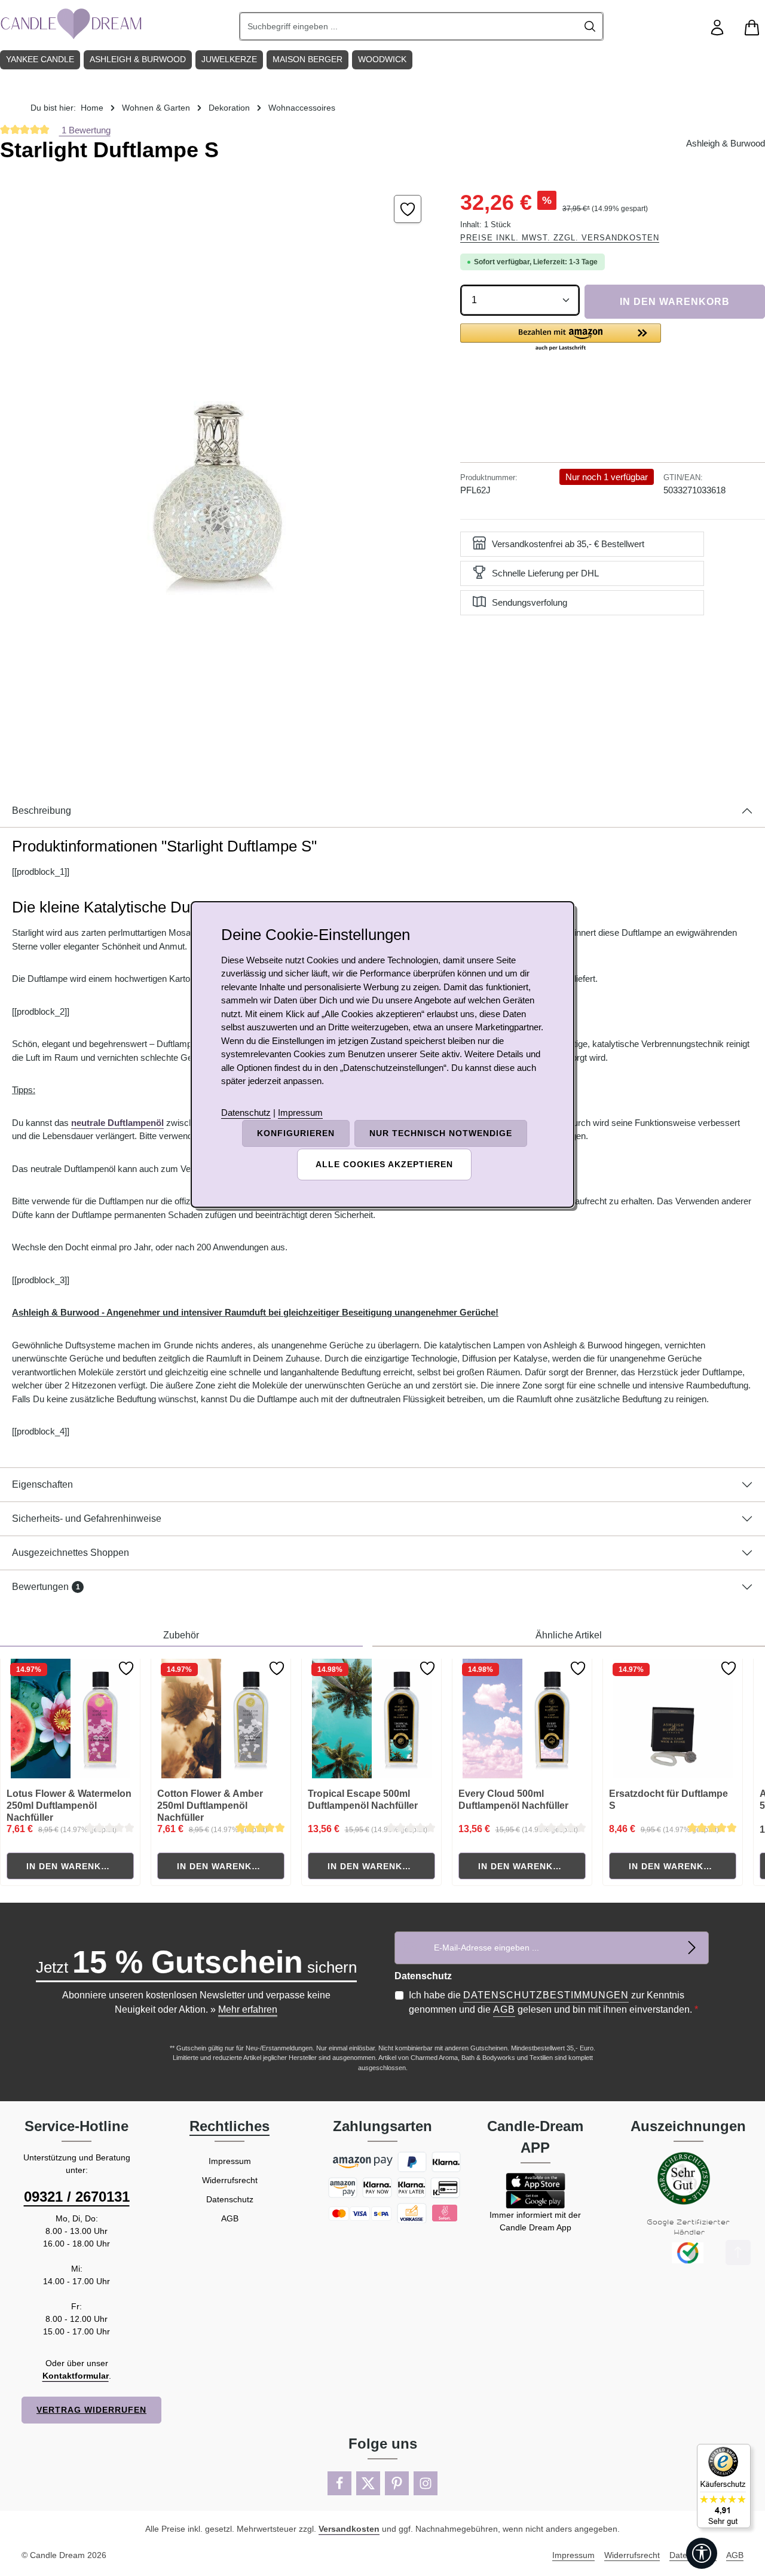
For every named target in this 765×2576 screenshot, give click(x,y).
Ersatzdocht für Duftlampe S (668, 1800)
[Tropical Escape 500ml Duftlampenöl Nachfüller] (372, 1719)
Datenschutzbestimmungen (546, 1995)
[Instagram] (426, 2483)
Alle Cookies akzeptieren (384, 1164)
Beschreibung (42, 811)
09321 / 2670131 (77, 2197)
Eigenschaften (42, 1484)
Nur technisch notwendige (441, 1133)
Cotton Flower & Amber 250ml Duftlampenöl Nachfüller (210, 1806)
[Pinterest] (397, 2483)
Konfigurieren (296, 1133)
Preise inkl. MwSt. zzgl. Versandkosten (560, 238)
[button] (561, 338)
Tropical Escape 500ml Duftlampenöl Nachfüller (363, 1800)
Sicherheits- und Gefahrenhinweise (87, 1519)
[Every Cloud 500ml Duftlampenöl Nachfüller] (522, 1719)
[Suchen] (590, 26)
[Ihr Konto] (717, 28)
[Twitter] (368, 2483)
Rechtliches (229, 2126)
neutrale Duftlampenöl (117, 1123)
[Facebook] (339, 2483)
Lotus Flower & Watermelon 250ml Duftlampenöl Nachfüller (69, 1806)
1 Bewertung (85, 130)
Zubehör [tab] (181, 1635)
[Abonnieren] (692, 1948)
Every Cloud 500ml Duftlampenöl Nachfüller (513, 1800)
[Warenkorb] (752, 28)
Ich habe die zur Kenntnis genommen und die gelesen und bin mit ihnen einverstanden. (553, 2002)
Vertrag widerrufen (91, 2410)
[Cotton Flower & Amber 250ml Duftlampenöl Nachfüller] (221, 1719)
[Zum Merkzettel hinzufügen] (408, 209)
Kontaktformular (76, 2376)
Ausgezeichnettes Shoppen (71, 1553)
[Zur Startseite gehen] (72, 24)
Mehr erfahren (248, 2009)
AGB (504, 2009)
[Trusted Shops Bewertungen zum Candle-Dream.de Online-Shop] (724, 2486)
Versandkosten (349, 2529)
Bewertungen (46, 1587)
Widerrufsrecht (230, 2180)
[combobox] (409, 26)
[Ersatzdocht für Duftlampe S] (673, 1719)
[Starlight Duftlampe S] (218, 463)
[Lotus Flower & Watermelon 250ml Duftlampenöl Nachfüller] (71, 1719)
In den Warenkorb (675, 302)
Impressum (230, 2161)
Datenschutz (230, 2199)
